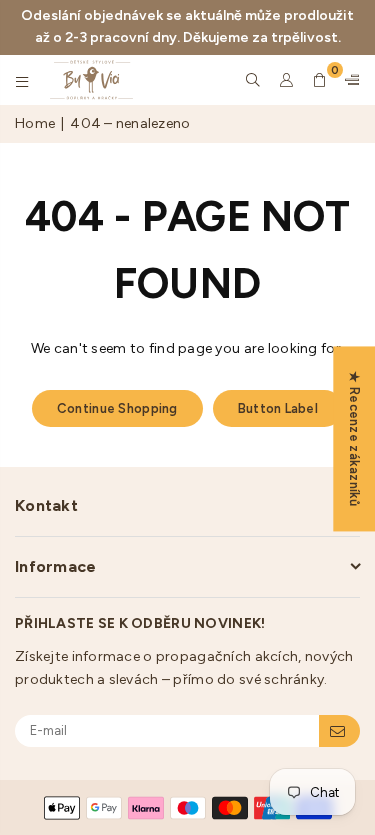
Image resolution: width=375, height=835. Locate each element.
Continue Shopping (117, 408)
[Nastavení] (348, 80)
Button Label (278, 408)
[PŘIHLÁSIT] (339, 731)
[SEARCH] (253, 80)
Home (35, 123)
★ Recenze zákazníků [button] (354, 438)
